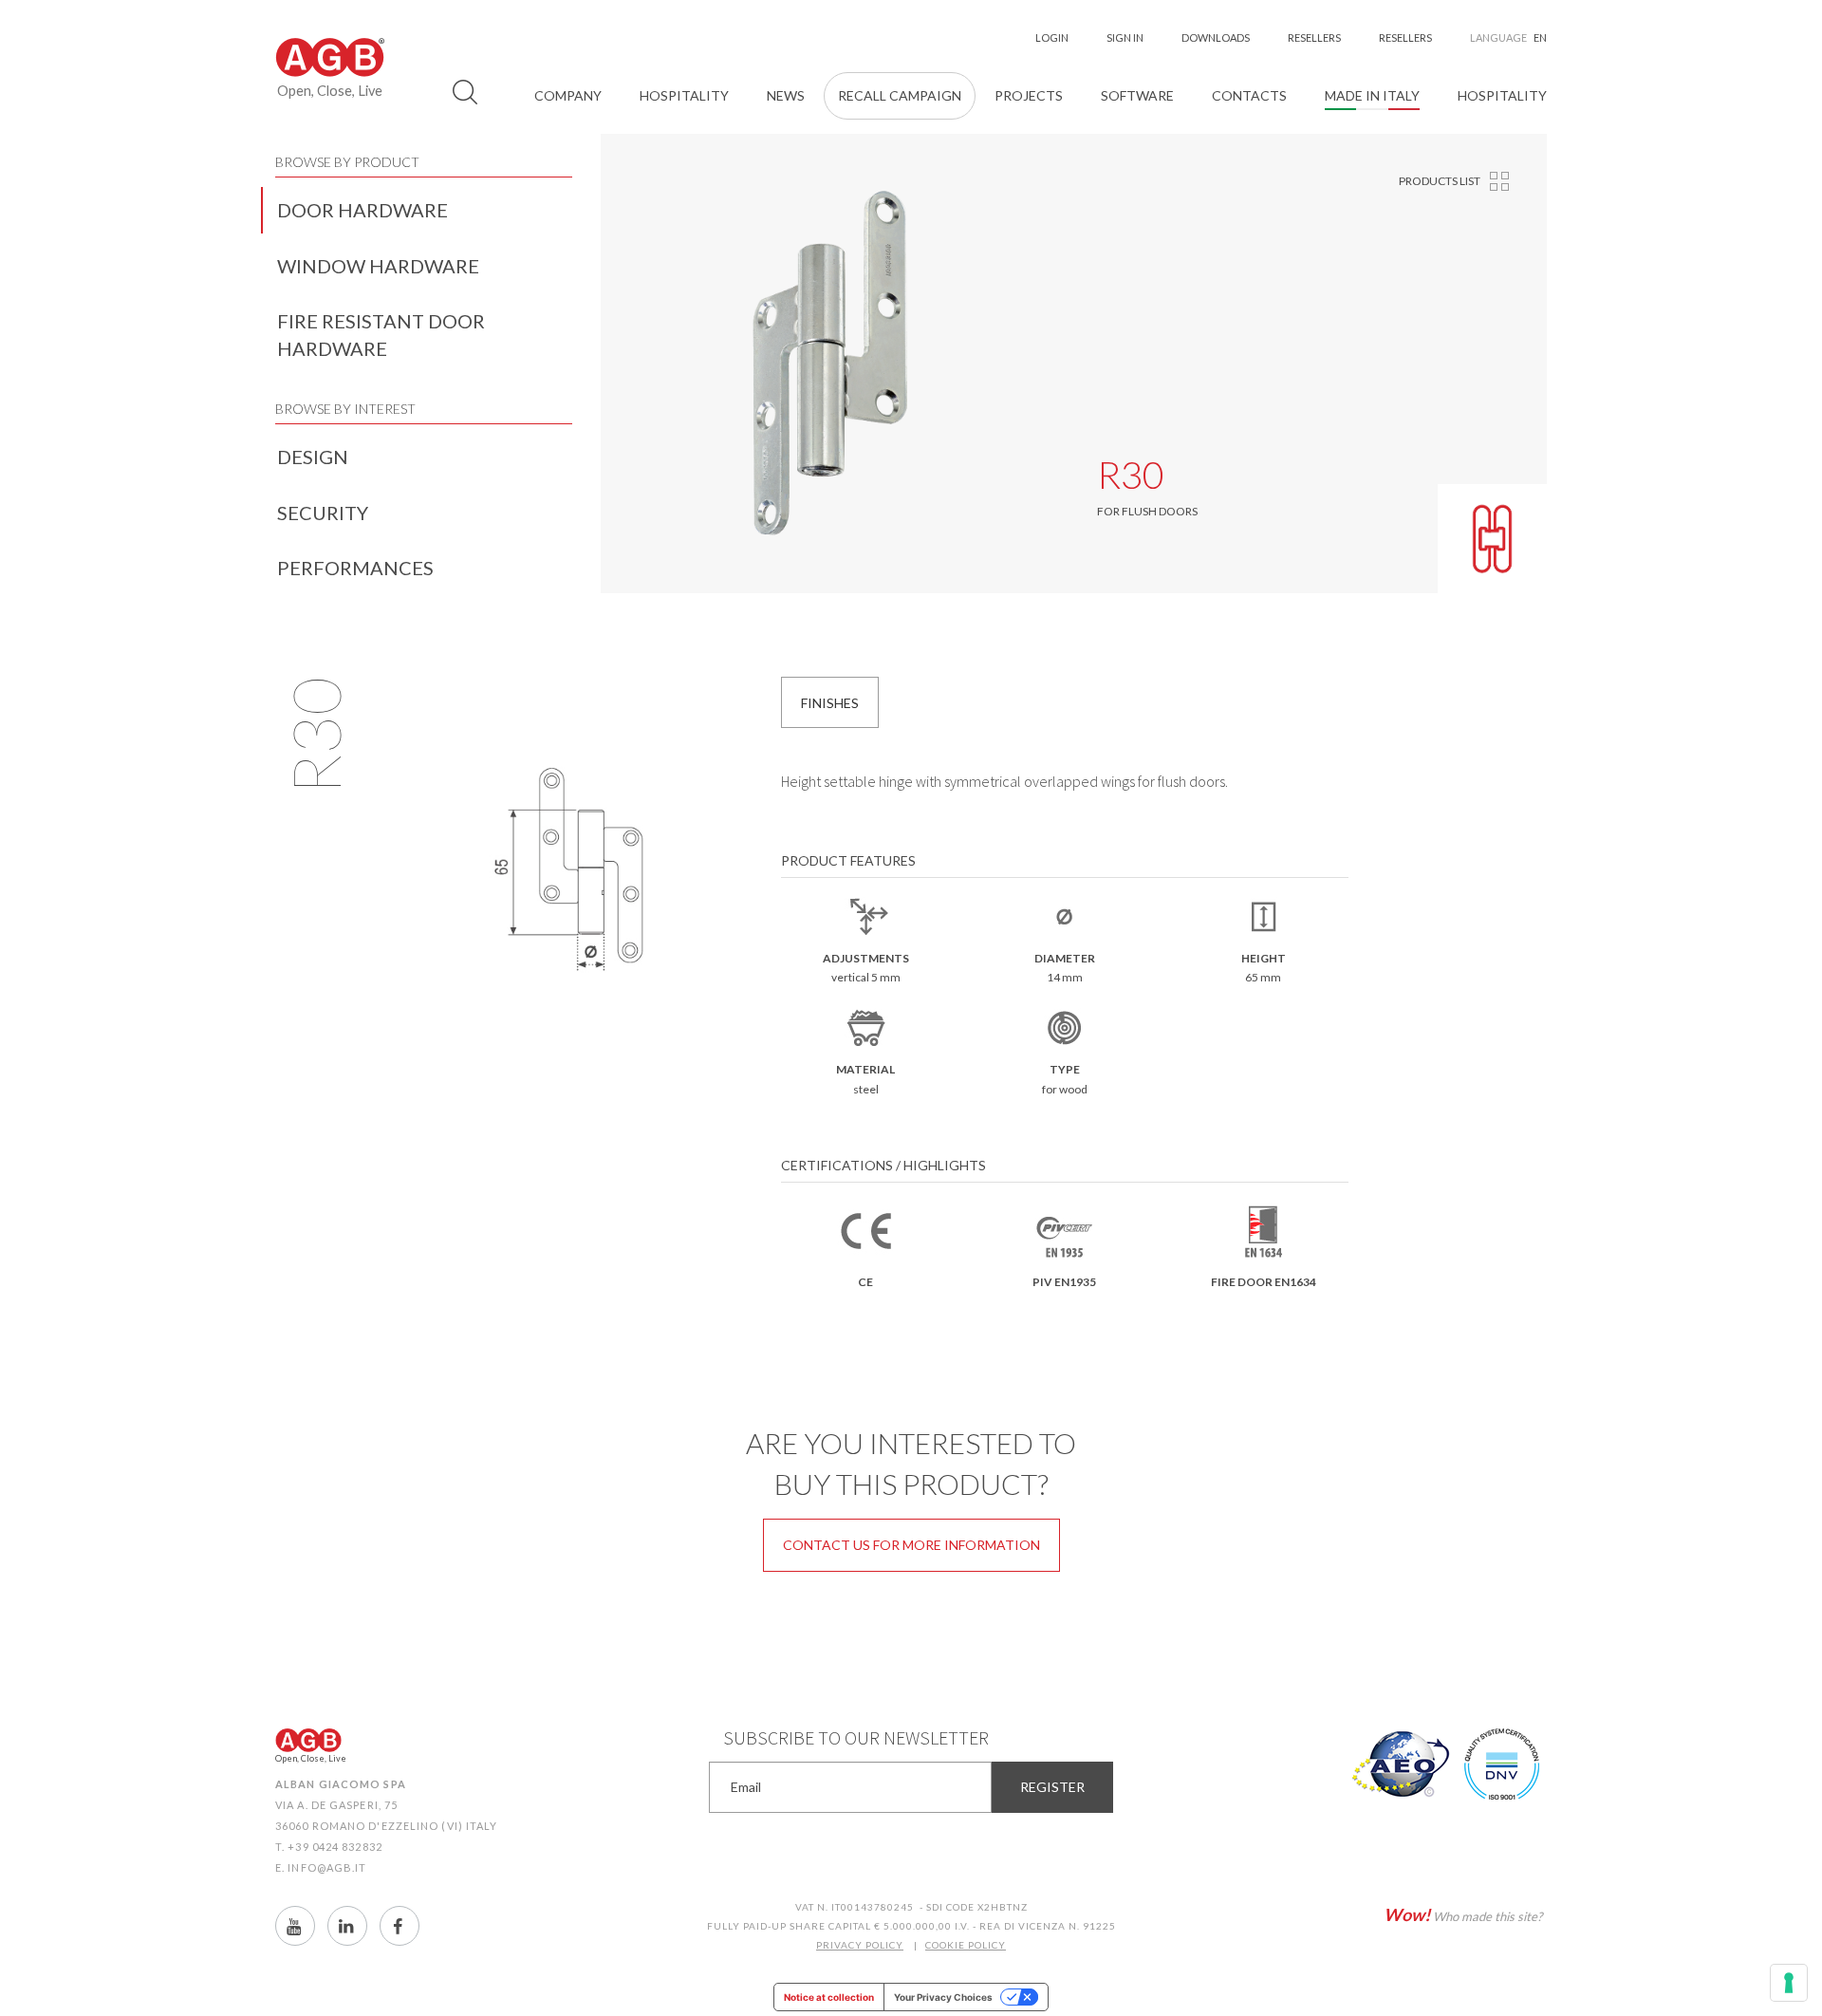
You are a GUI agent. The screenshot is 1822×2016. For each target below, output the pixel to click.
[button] (568, 96)
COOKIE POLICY (966, 1945)
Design (313, 457)
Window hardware (378, 266)
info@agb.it (327, 1867)
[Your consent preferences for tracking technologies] (1789, 1983)
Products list (1440, 181)
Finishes (830, 703)
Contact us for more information (911, 1545)
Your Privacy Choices (943, 1997)
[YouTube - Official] (295, 1926)
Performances (355, 568)
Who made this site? (1463, 1914)
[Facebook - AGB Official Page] (400, 1926)
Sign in (1125, 37)
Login (1052, 37)
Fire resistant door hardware (381, 335)
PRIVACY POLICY (860, 1945)
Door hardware (363, 210)
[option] (830, 364)
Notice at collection (829, 1997)
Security (323, 513)
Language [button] (1508, 37)
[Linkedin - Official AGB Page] (347, 1926)
